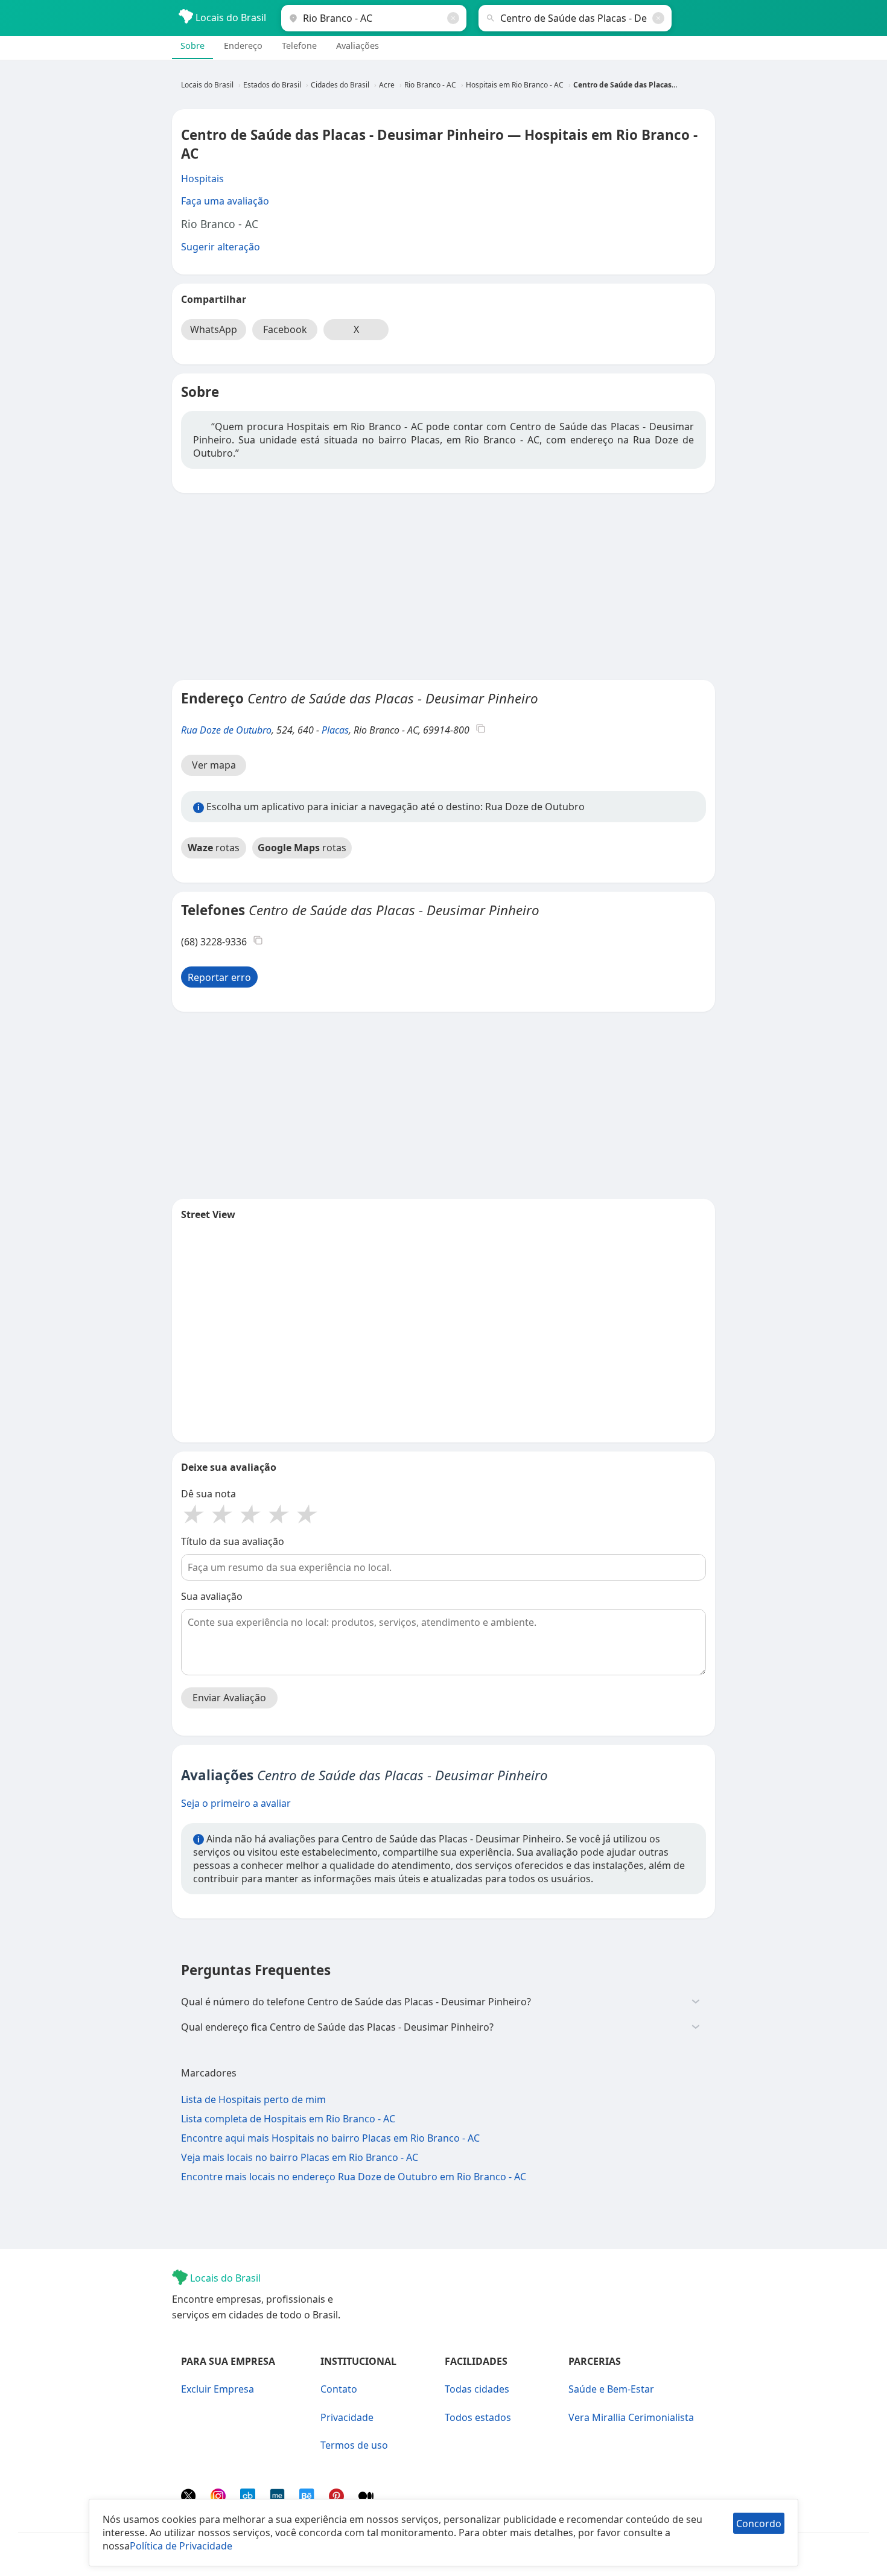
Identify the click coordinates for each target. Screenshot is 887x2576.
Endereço (243, 46)
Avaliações (358, 46)
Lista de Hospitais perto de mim (253, 2099)
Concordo (759, 2524)
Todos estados (478, 2417)
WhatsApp (214, 329)
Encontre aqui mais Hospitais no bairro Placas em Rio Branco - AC (330, 2138)
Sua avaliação (212, 1596)
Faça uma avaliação (225, 201)
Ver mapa (214, 765)
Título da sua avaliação (233, 1541)
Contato (339, 2389)
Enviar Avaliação (229, 1698)
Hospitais (202, 179)
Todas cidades (477, 2389)
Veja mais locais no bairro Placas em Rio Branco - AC (300, 2157)
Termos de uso (354, 2445)
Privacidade (347, 2417)
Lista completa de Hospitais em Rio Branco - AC (288, 2119)
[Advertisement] (443, 586)
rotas (214, 848)
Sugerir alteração (221, 247)
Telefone (299, 46)
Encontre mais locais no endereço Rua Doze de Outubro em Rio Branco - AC (354, 2177)
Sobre (192, 46)
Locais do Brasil (230, 17)
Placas (335, 730)
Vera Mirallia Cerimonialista (631, 2417)
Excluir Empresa (218, 2389)
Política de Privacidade (181, 2546)
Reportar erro (219, 977)
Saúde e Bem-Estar (611, 2389)
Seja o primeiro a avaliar (236, 1803)
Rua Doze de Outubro (226, 730)
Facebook (285, 329)
